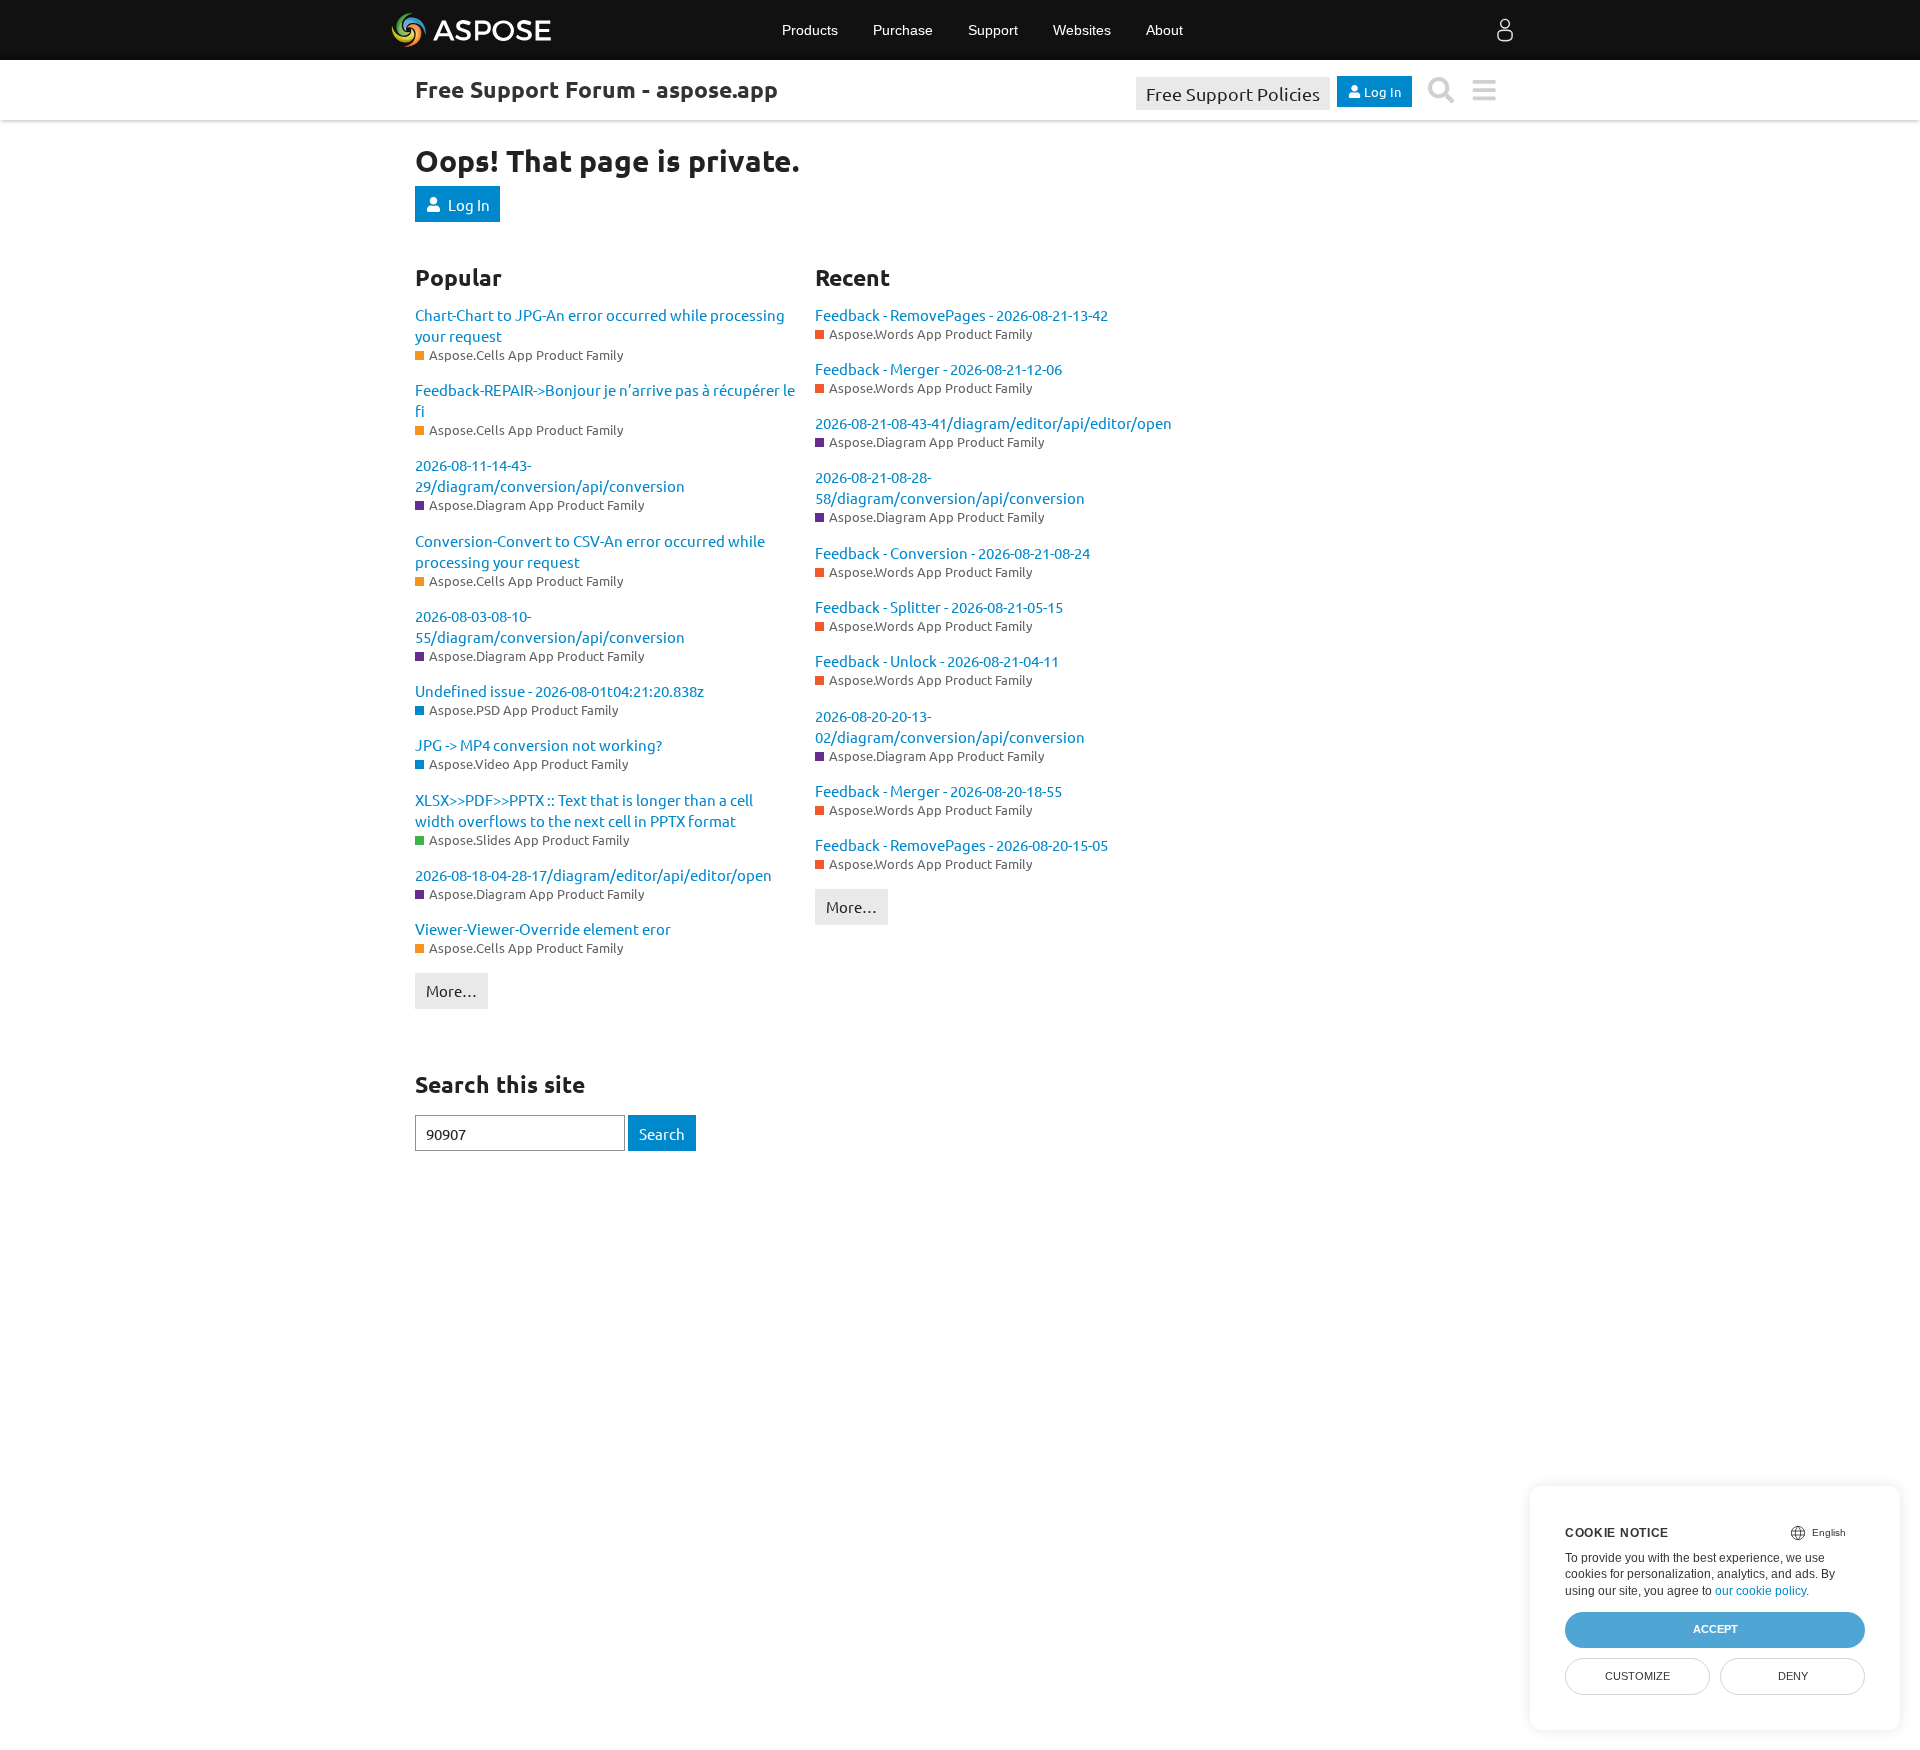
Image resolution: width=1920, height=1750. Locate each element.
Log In (469, 204)
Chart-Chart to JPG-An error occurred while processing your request (600, 325)
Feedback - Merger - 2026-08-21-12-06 (938, 368)
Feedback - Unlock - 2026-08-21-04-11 (937, 660)
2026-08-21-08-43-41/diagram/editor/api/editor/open (993, 422)
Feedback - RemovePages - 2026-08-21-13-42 (961, 314)
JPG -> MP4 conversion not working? (538, 744)
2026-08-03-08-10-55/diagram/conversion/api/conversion (550, 626)
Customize (1637, 1676)
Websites (1082, 30)
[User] (1505, 30)
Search (662, 1133)
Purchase (903, 30)
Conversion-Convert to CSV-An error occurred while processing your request (590, 551)
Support (993, 30)
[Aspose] (472, 30)
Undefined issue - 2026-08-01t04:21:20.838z (559, 690)
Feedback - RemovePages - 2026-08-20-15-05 (961, 844)
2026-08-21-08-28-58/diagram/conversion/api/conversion (950, 487)
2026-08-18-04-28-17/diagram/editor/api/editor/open (593, 874)
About (1164, 30)
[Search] (1441, 90)
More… (451, 990)
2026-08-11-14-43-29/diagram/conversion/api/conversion (550, 475)
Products (810, 30)
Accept (1715, 1629)
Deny (1793, 1676)
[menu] (1483, 90)
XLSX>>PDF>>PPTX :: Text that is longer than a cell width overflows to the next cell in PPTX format (584, 810)
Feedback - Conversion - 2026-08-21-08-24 (952, 552)
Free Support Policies (1233, 93)
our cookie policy (1760, 1591)
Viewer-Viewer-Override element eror (543, 928)
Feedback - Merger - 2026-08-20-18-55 (938, 790)
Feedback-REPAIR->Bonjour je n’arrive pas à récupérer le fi (605, 400)
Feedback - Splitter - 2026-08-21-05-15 (939, 606)
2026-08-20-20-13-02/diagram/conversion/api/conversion (950, 726)
